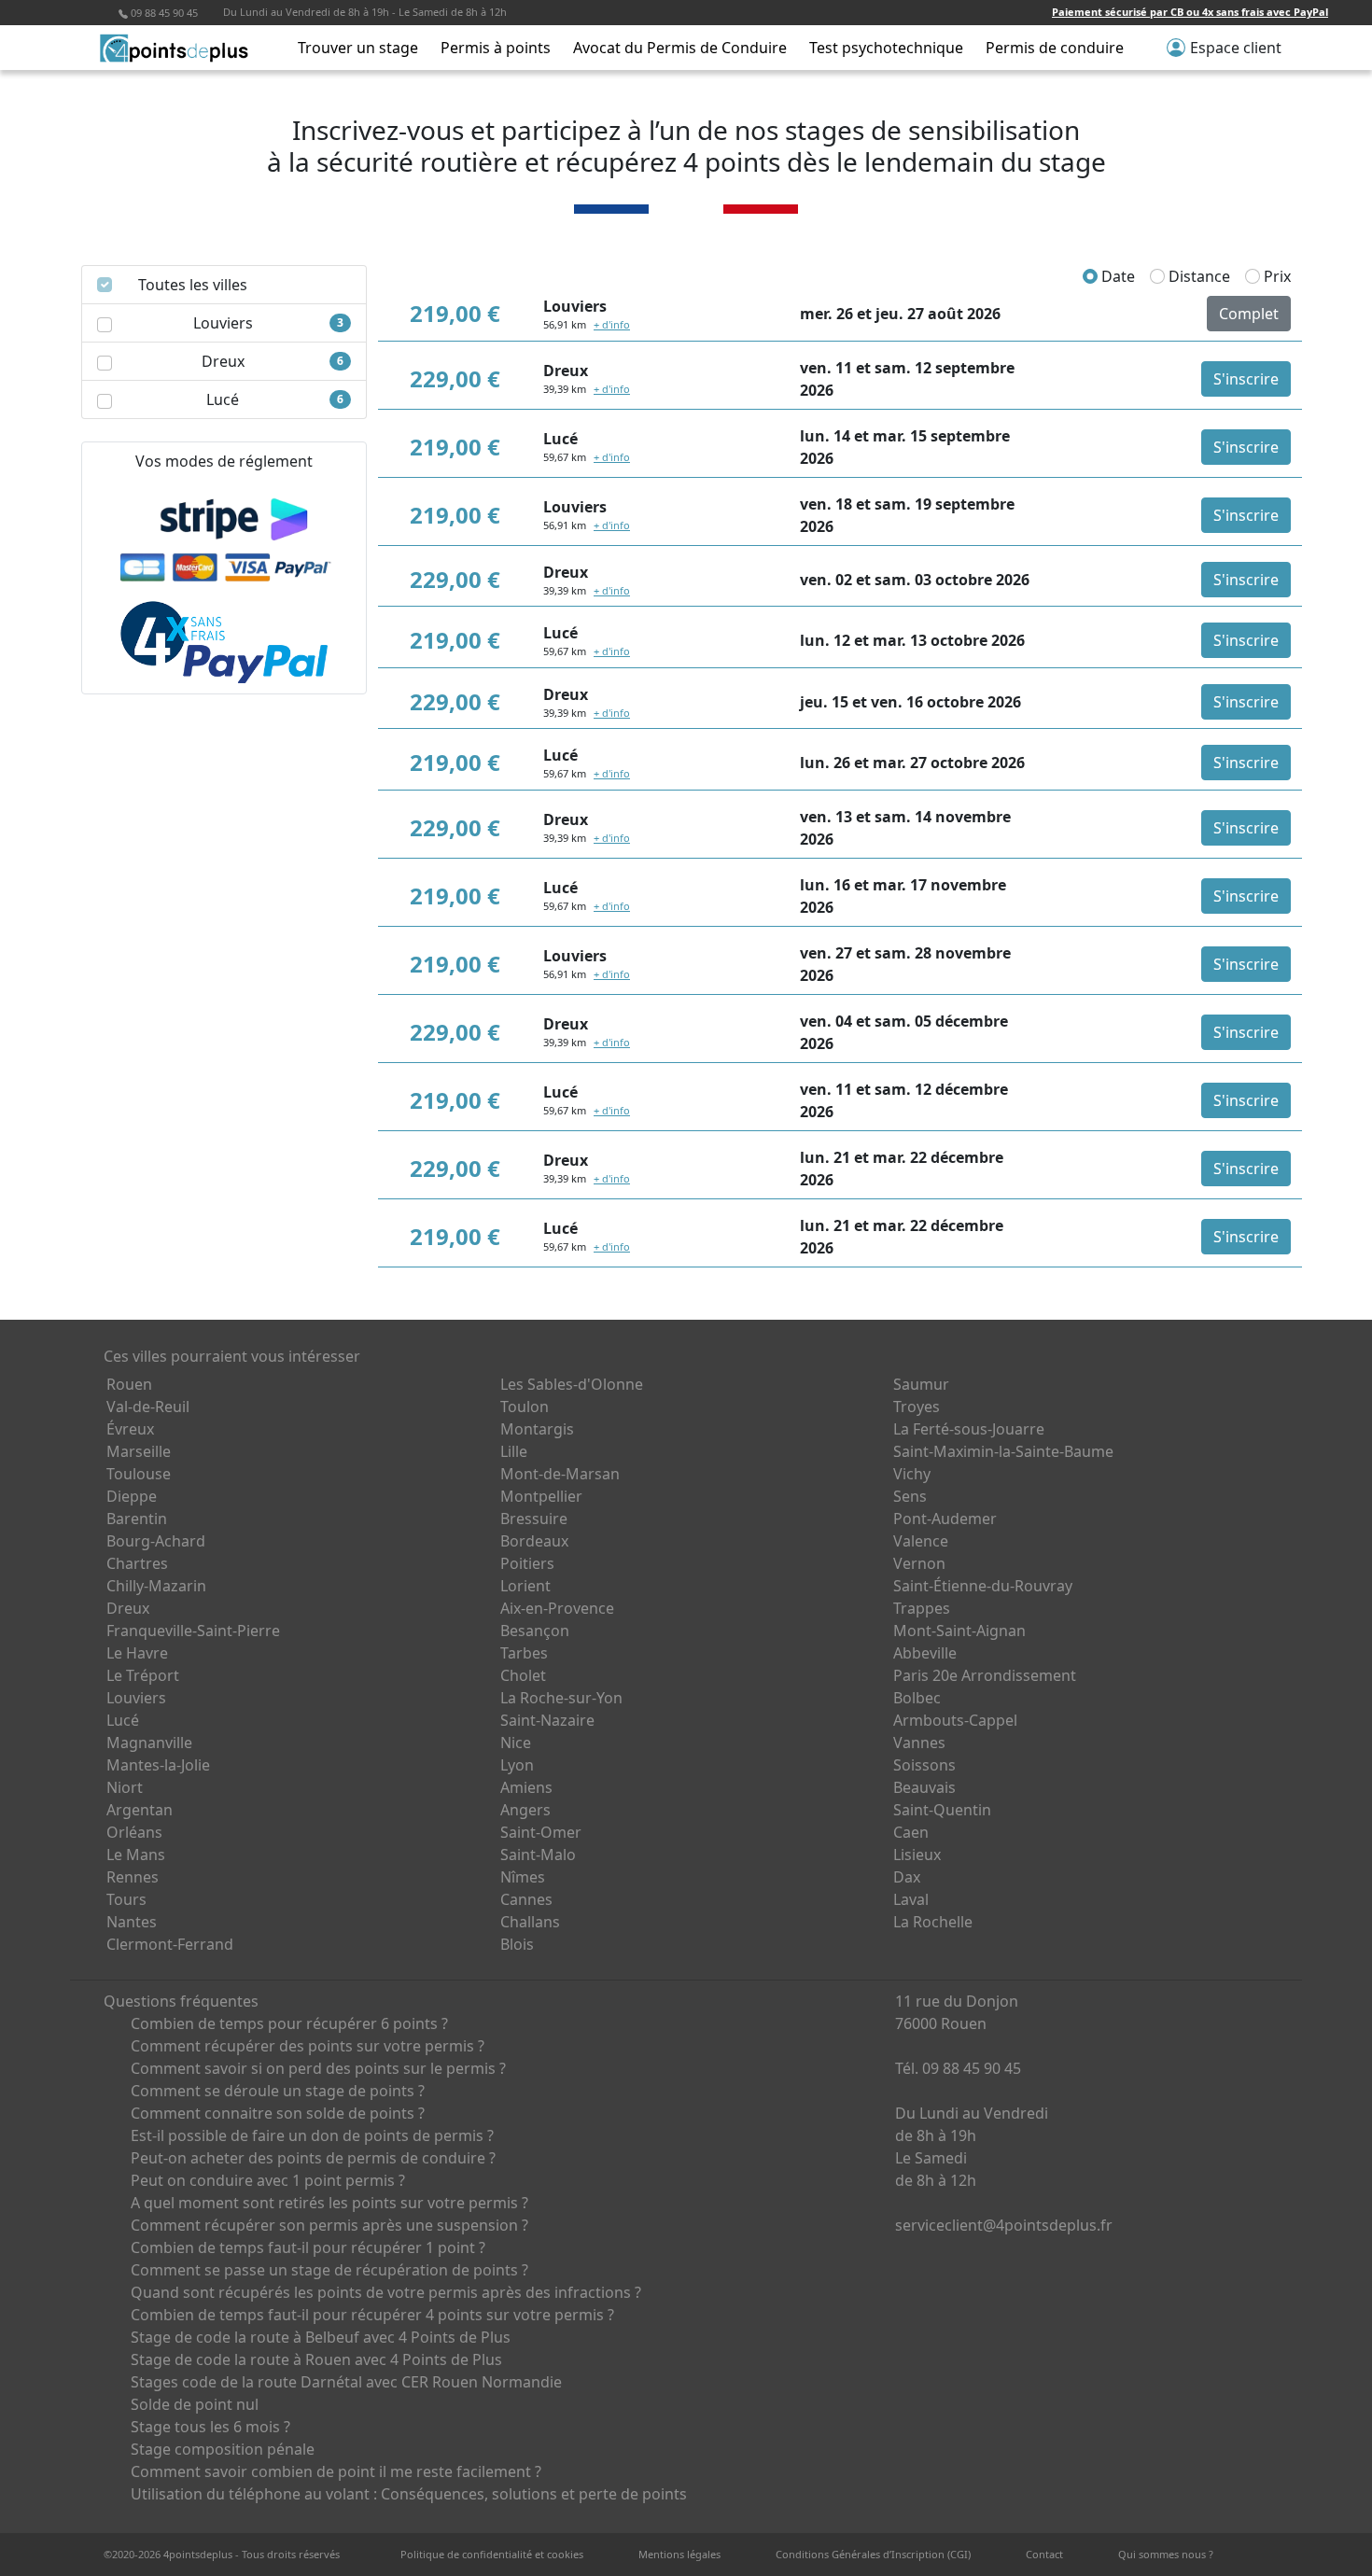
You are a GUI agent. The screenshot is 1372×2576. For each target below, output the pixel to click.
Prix (1275, 276)
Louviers (136, 1698)
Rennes (133, 1877)
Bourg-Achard (156, 1541)
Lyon (517, 1765)
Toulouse (139, 1474)
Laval (911, 1899)
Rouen (129, 1384)
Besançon (535, 1631)
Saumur (921, 1384)
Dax (907, 1877)
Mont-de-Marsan (560, 1474)
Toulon (525, 1407)
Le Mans (136, 1855)
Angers (525, 1810)
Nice (516, 1743)
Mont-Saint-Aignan (959, 1631)
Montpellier (541, 1496)
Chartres (137, 1563)
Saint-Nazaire (547, 1720)
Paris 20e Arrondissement (985, 1675)
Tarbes (524, 1653)
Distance (1197, 276)
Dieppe (132, 1496)
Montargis (537, 1429)
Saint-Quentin (942, 1810)
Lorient (525, 1586)
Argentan (140, 1810)
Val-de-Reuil (148, 1407)
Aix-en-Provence (557, 1608)
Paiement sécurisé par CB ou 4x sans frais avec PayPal (1190, 12)
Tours (126, 1899)
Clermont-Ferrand (170, 1944)
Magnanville (149, 1743)
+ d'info (612, 324)
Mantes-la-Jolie (158, 1765)
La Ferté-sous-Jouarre (969, 1429)
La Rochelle (933, 1922)
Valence (921, 1541)
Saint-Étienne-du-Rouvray (983, 1586)
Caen (911, 1832)
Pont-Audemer (945, 1519)
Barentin (137, 1519)
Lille (514, 1451)
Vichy (912, 1474)
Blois (517, 1944)
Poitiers (527, 1563)
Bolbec (917, 1698)
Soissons (924, 1765)
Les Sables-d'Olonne (572, 1384)
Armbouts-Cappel (955, 1720)
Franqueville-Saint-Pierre (193, 1631)
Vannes (919, 1743)
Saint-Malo (538, 1855)
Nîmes (523, 1877)
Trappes (922, 1608)
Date (1116, 276)
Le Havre (137, 1653)
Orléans (134, 1832)
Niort (125, 1787)
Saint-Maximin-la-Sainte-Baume (1003, 1451)
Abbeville (925, 1653)
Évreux (130, 1429)
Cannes (526, 1899)
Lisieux (917, 1855)
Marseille (139, 1451)
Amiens (526, 1787)
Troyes (917, 1407)
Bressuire (534, 1519)
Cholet (523, 1675)
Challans (530, 1922)
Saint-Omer (541, 1832)
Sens (910, 1496)
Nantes (132, 1922)
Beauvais (924, 1787)
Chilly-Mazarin (156, 1586)
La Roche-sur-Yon (561, 1698)
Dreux (128, 1608)
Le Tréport (143, 1675)
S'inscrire (1246, 379)
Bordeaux (534, 1541)
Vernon (919, 1563)
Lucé (123, 1720)
